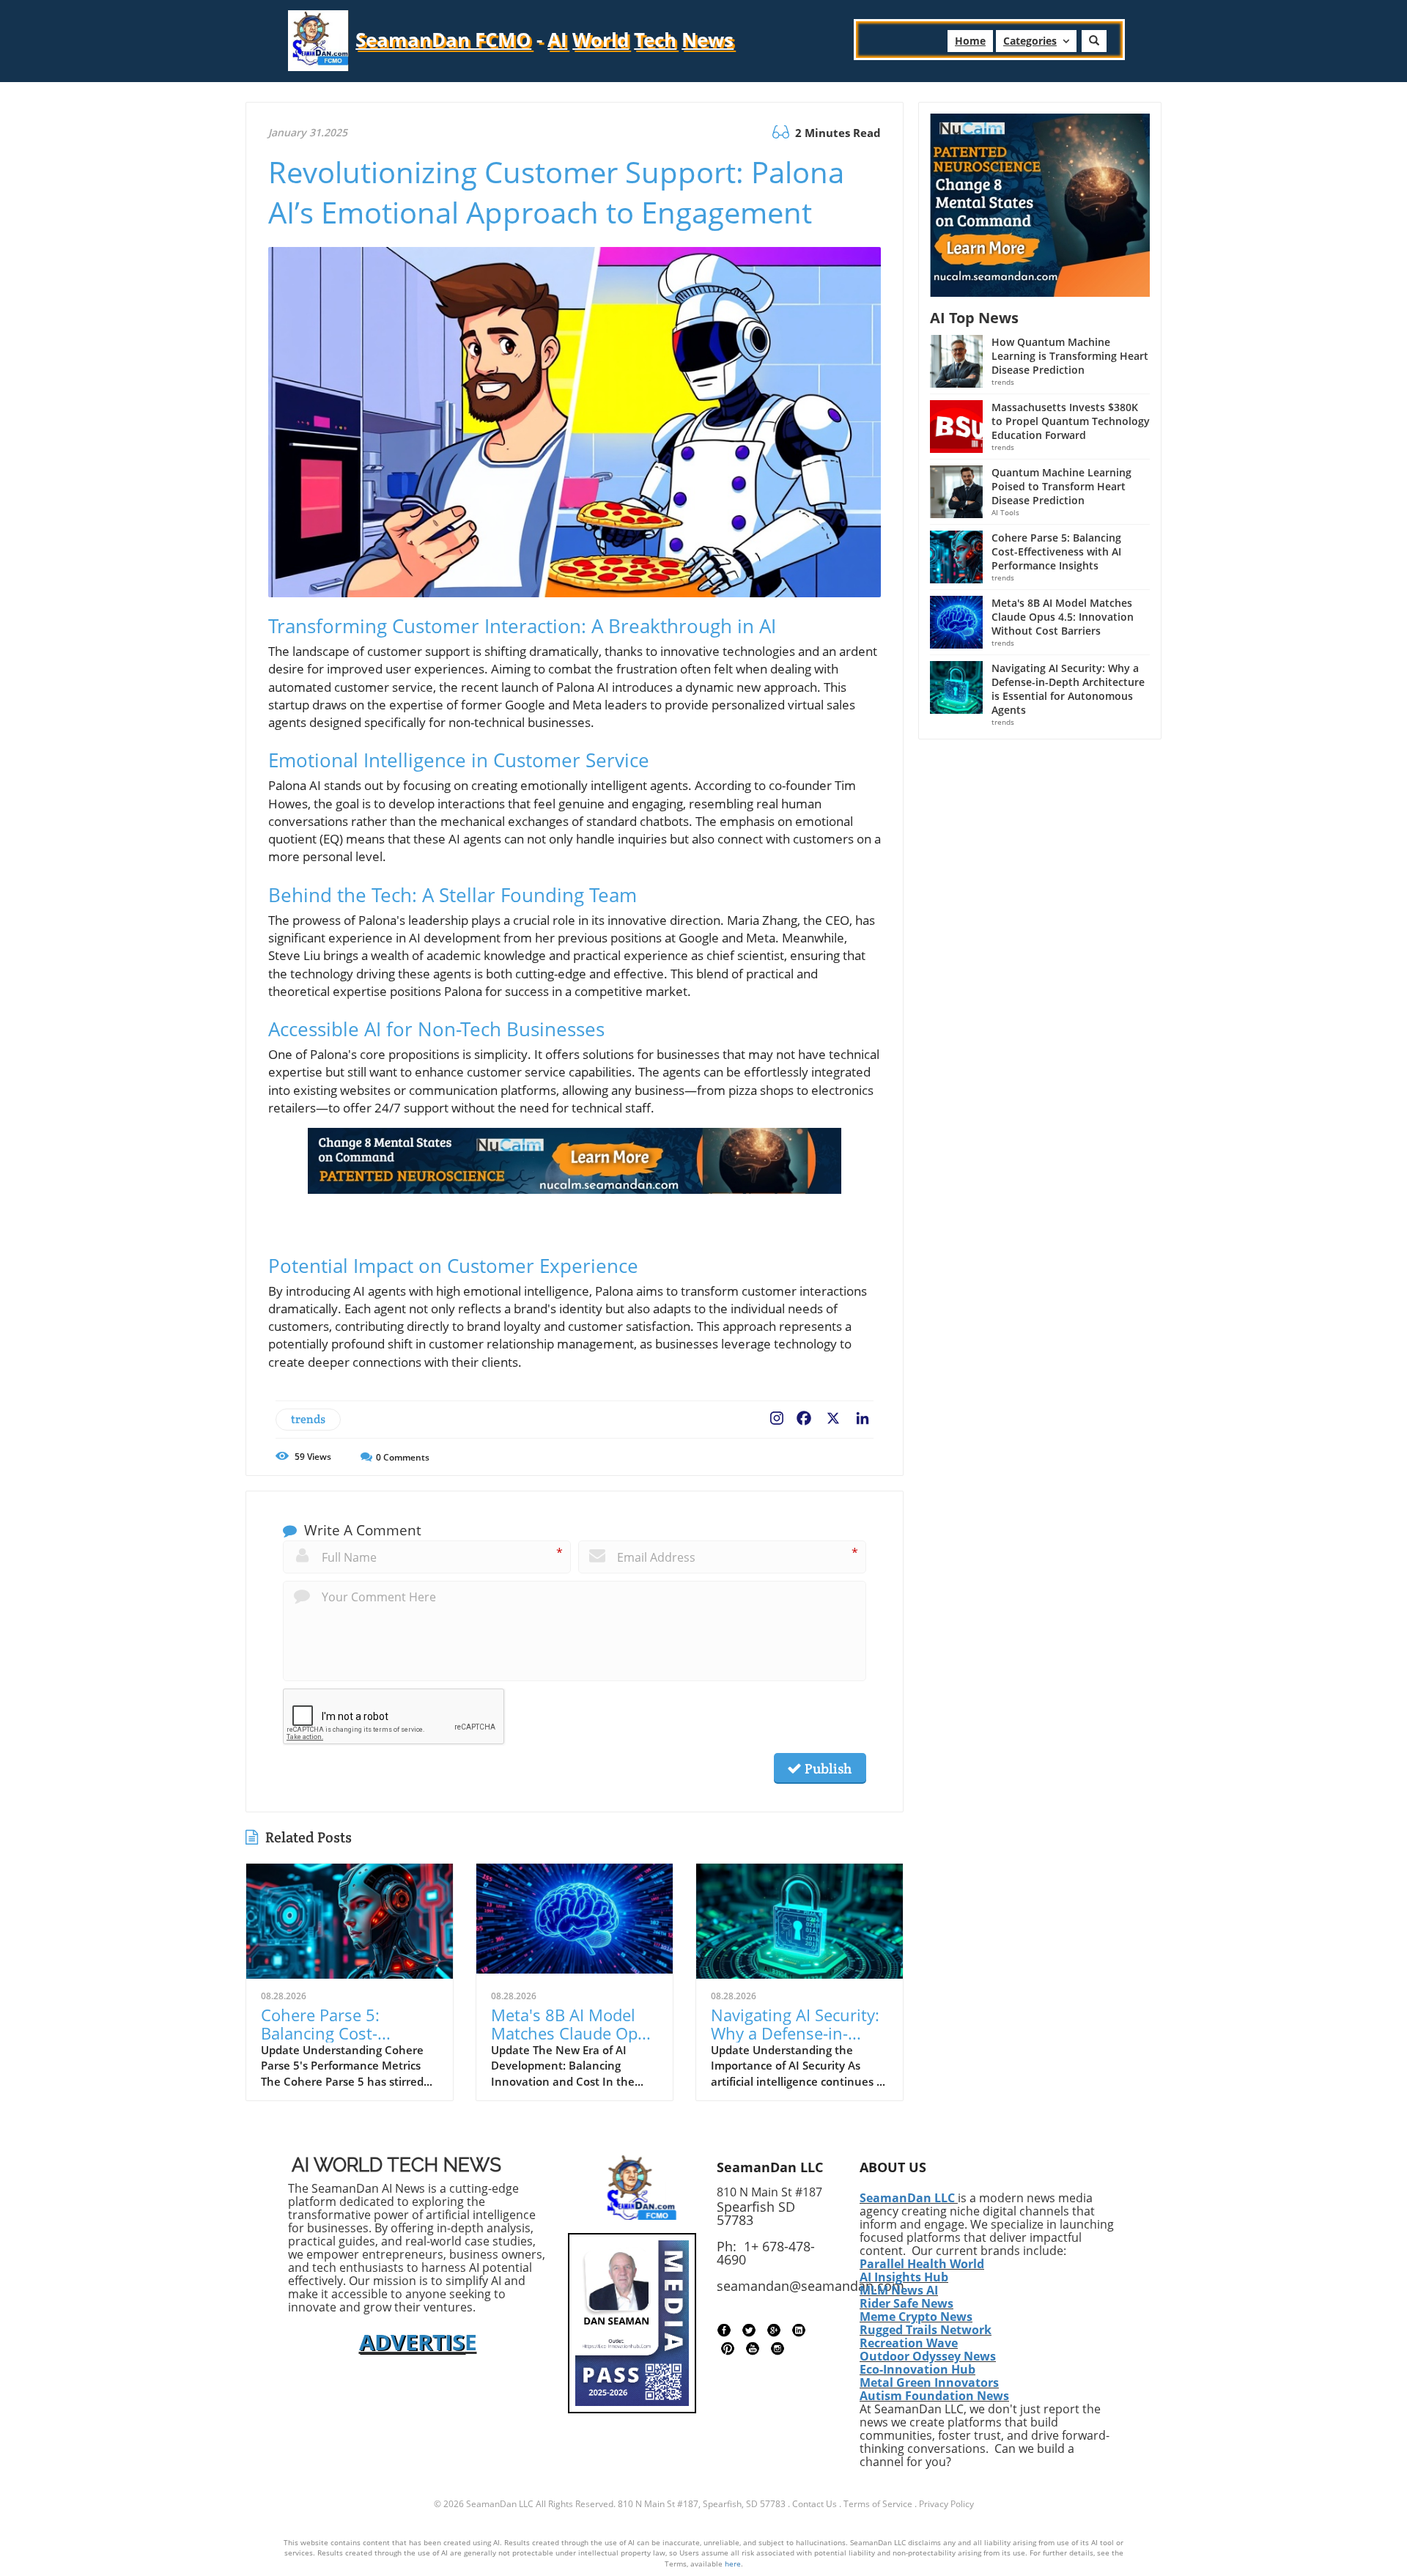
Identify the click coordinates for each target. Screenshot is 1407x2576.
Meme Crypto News (916, 2317)
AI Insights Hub (904, 2277)
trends (308, 1419)
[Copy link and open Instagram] (777, 1415)
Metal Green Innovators (929, 2383)
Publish (827, 1768)
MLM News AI (899, 2290)
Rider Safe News (906, 2303)
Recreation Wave (909, 2343)
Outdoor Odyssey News (928, 2356)
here (733, 2564)
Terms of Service (878, 2504)
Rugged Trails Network (926, 2330)
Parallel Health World (922, 2264)
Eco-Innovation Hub (917, 2369)
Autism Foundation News (934, 2396)
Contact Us (815, 2504)
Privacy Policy (946, 2504)
